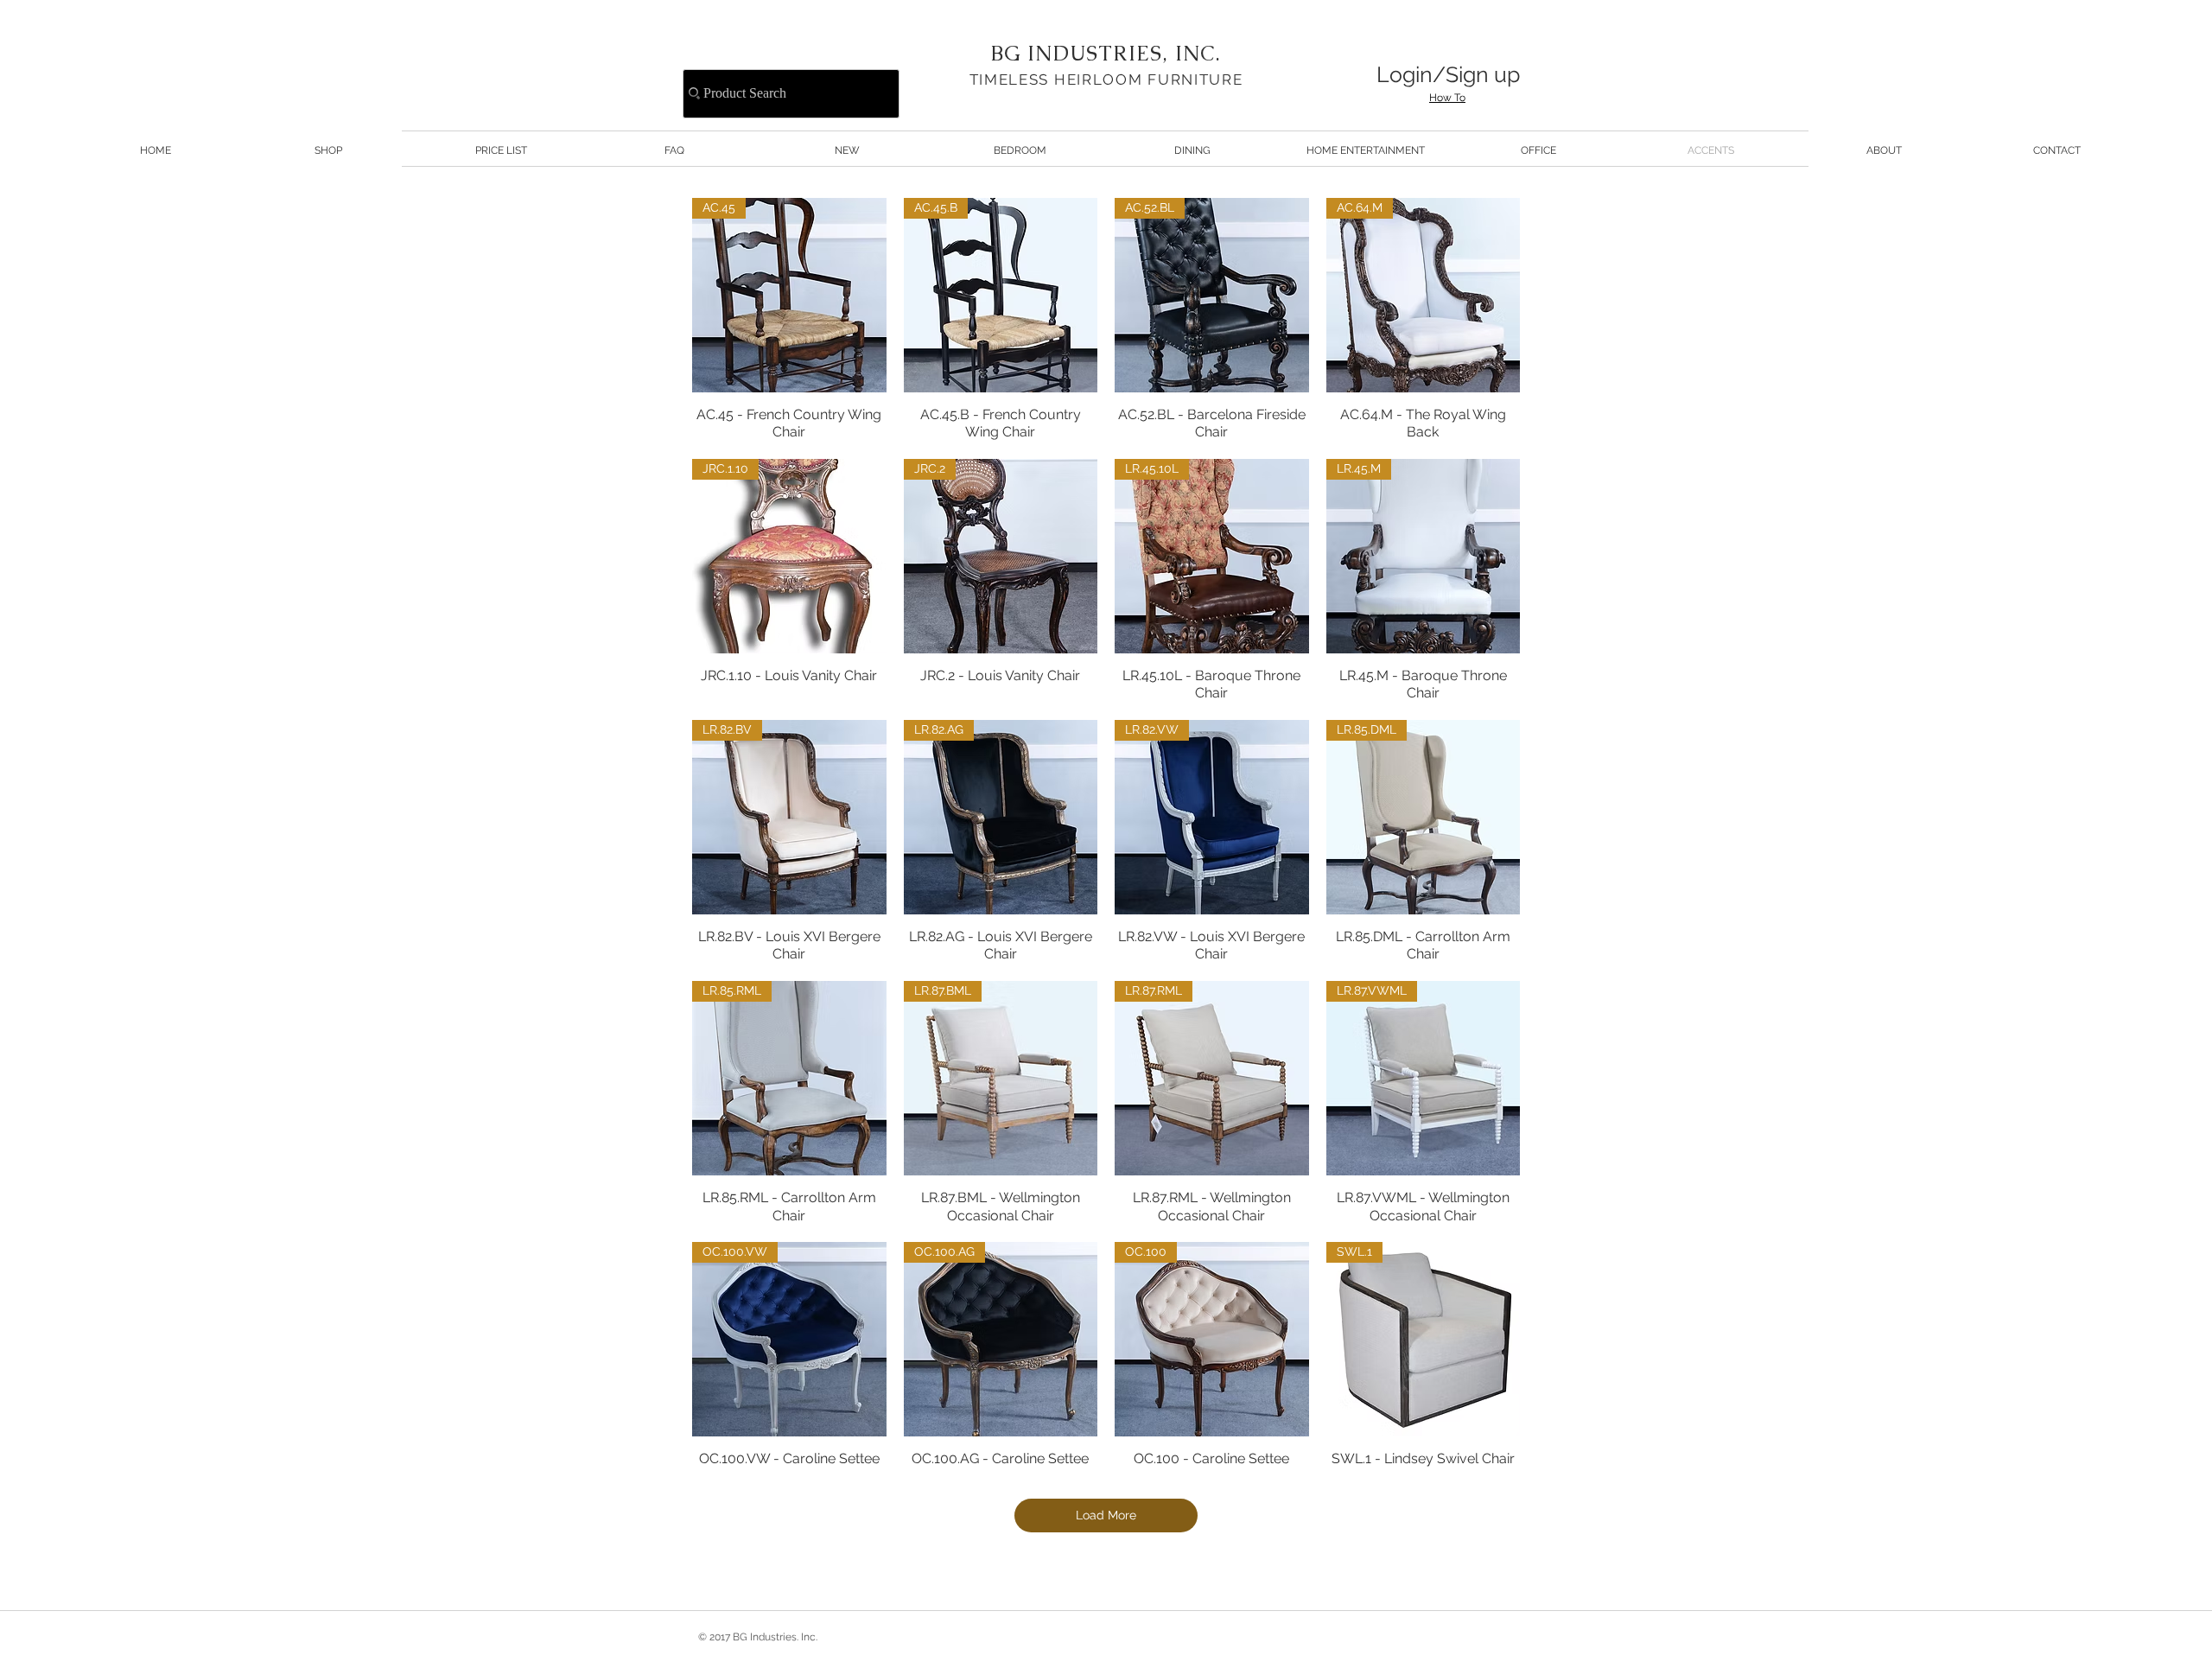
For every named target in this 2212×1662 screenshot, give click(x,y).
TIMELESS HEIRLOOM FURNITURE (1106, 80)
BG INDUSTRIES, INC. (1106, 53)
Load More (1106, 1515)
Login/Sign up (1448, 74)
